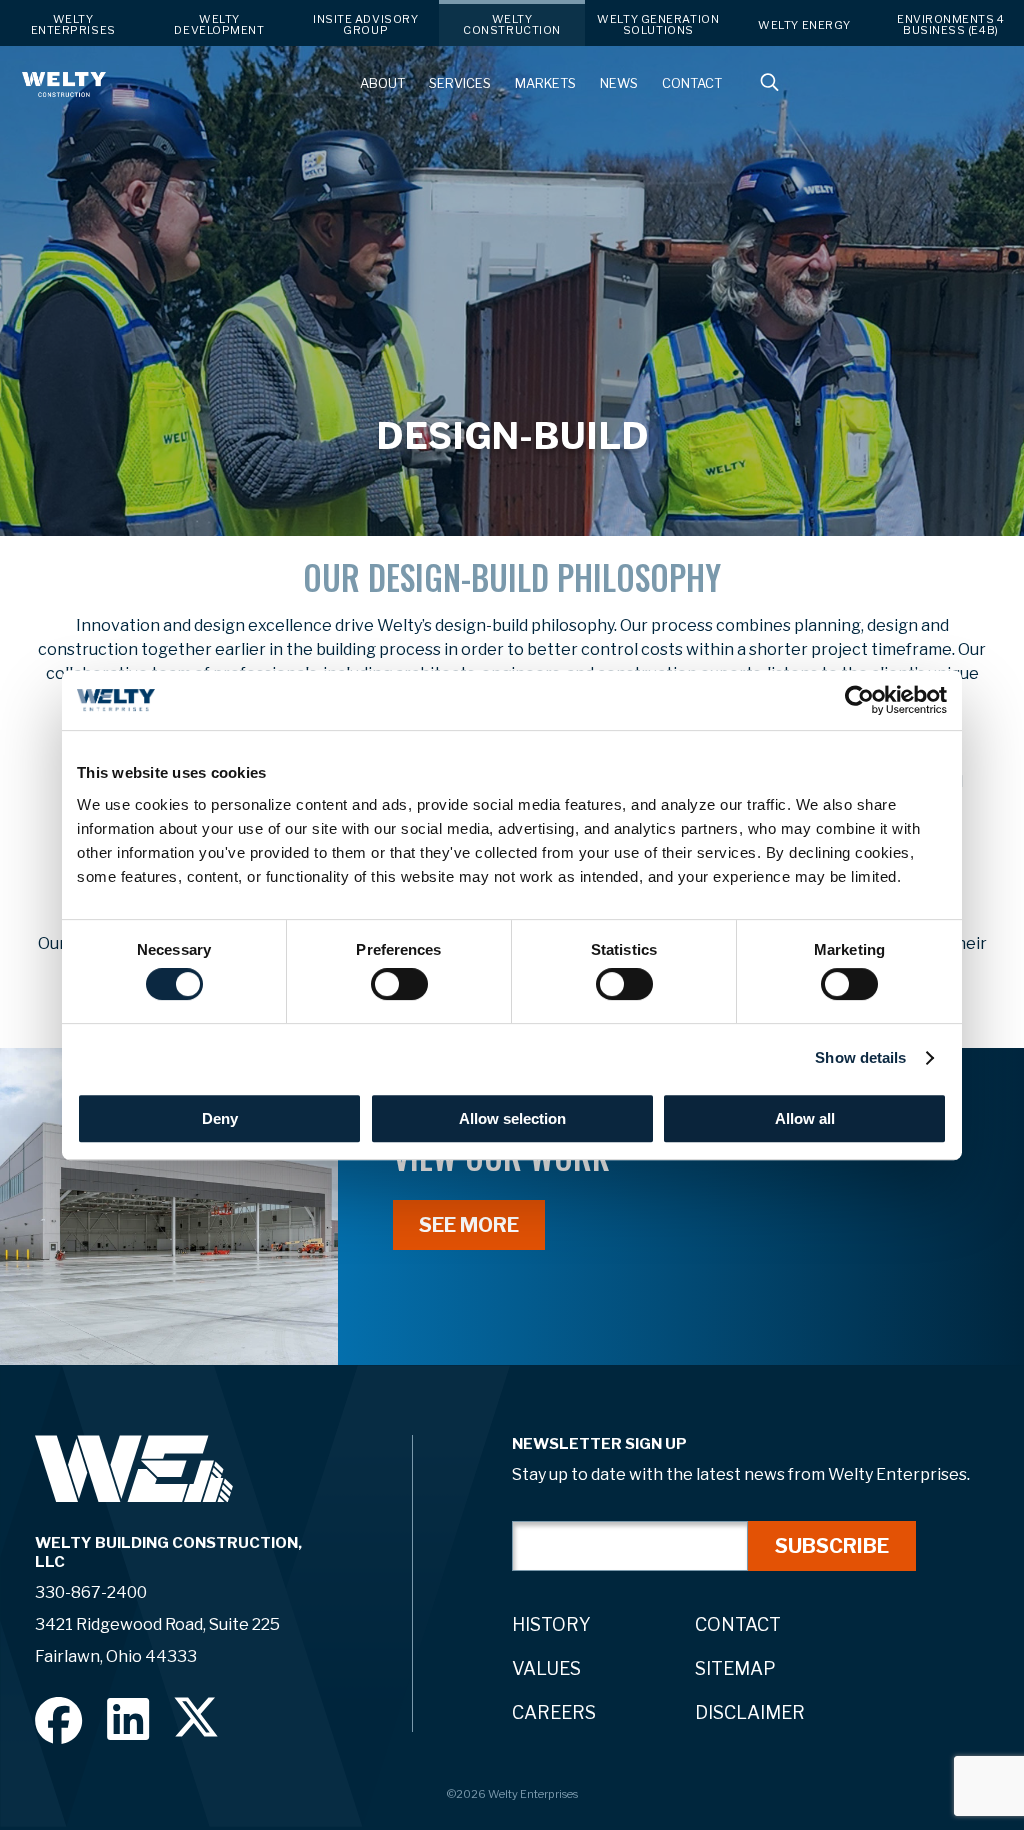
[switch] (399, 984)
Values (546, 1668)
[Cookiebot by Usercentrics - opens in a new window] (859, 700)
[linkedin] (128, 1718)
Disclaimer (750, 1712)
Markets (545, 83)
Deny (220, 1118)
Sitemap (735, 1668)
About (382, 83)
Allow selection (512, 1118)
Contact (692, 83)
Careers (554, 1712)
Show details (860, 1057)
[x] (196, 1717)
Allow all (805, 1118)
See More (469, 1225)
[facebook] (59, 1720)
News (619, 83)
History (551, 1624)
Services (460, 83)
